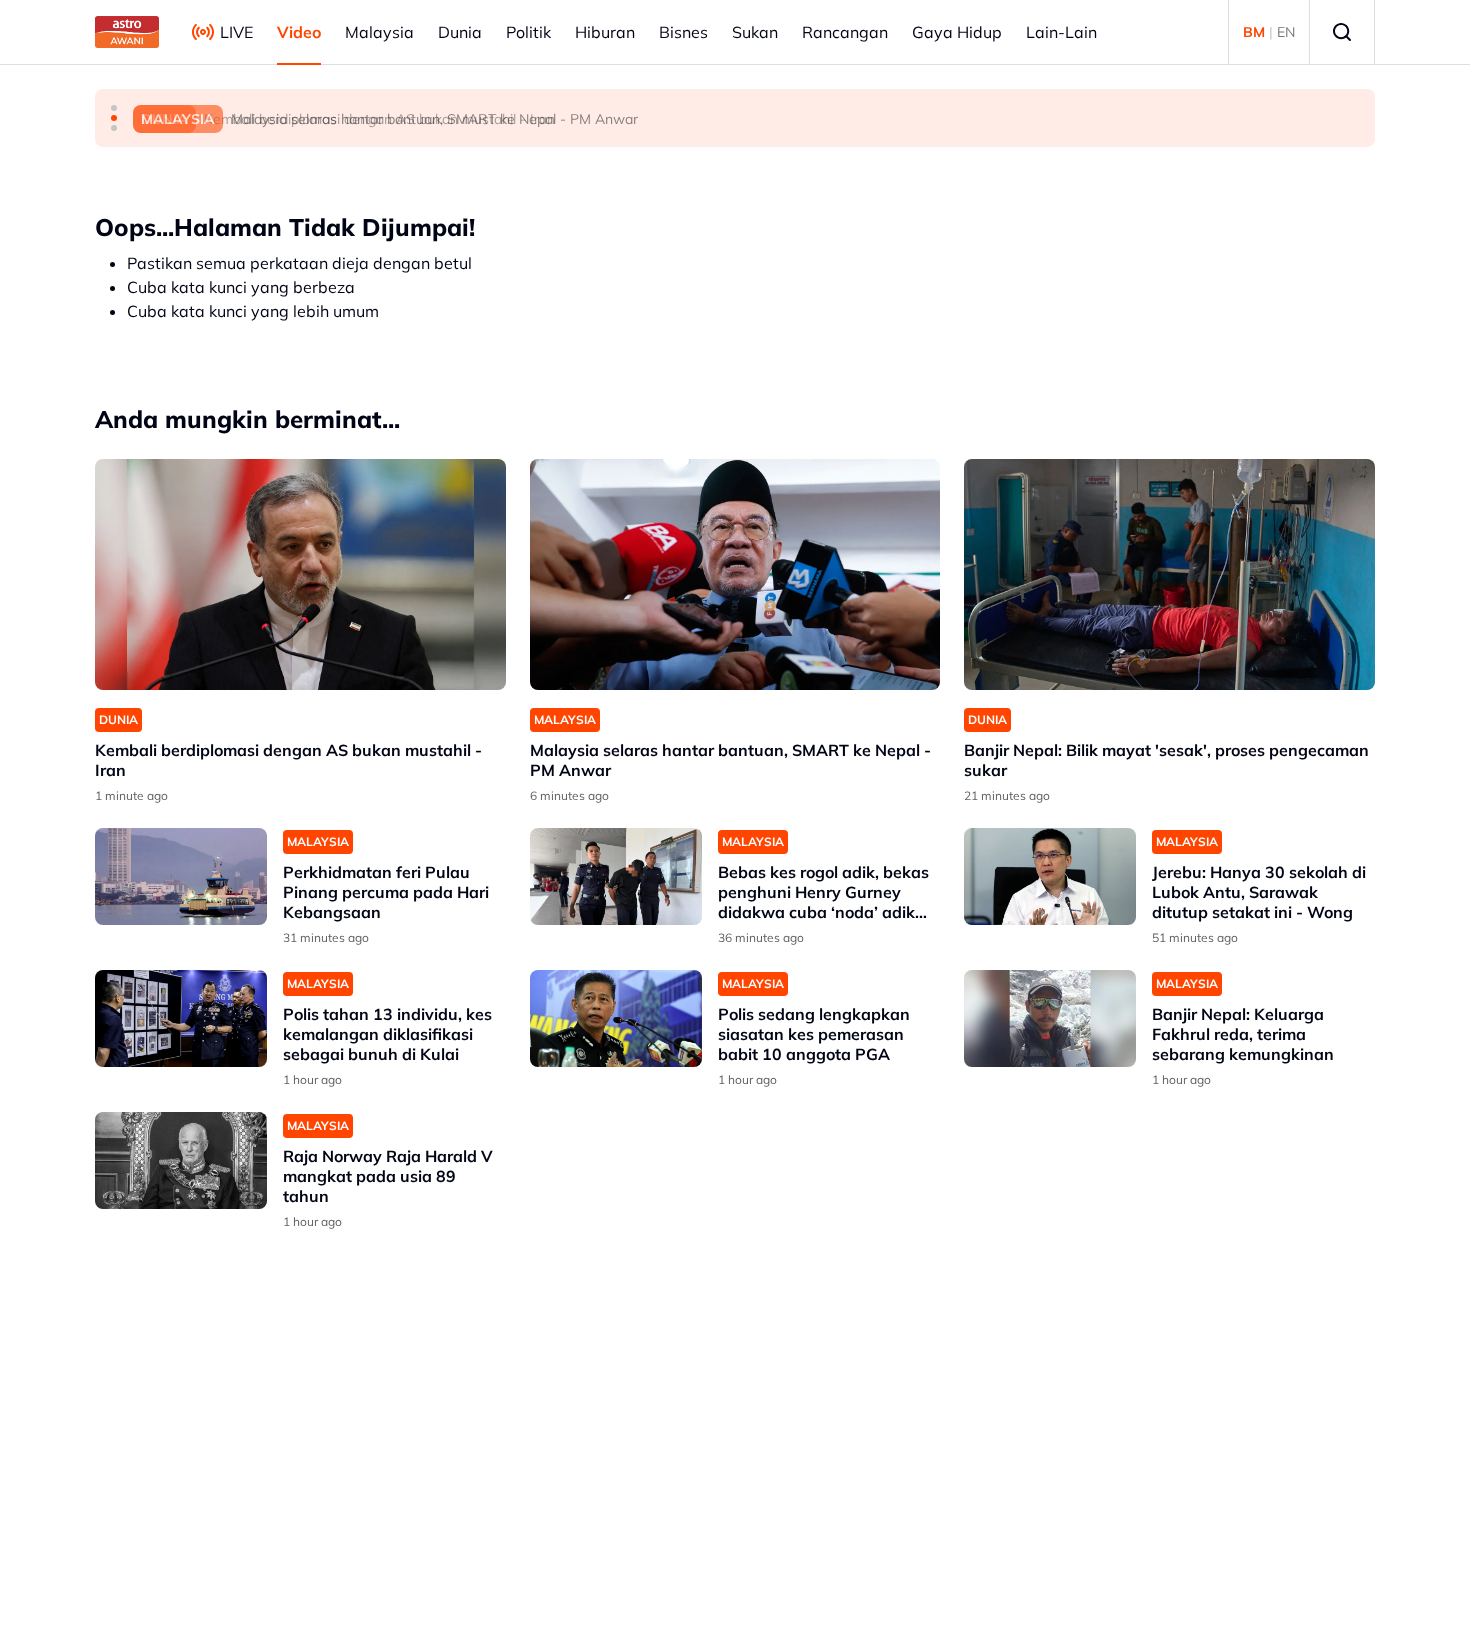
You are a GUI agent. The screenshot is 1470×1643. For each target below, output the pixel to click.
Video (299, 32)
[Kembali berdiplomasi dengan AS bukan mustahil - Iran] (300, 574)
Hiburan (605, 32)
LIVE (236, 32)
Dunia (460, 32)
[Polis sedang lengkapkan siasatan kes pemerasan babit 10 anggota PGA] (616, 1018)
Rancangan (845, 32)
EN (1286, 32)
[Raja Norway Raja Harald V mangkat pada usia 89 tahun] (181, 1160)
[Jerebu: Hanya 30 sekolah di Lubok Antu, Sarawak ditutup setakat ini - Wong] (1050, 876)
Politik (528, 32)
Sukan (755, 32)
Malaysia (379, 32)
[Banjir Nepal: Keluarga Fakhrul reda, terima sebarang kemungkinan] (1050, 1018)
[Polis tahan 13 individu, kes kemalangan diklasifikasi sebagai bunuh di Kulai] (181, 1018)
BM (1254, 32)
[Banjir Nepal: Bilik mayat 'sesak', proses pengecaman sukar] (1169, 574)
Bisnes (683, 32)
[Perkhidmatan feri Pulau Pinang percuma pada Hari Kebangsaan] (181, 876)
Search (1342, 32)
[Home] (127, 32)
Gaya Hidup (957, 32)
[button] (114, 108)
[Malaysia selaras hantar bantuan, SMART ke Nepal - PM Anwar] (735, 574)
